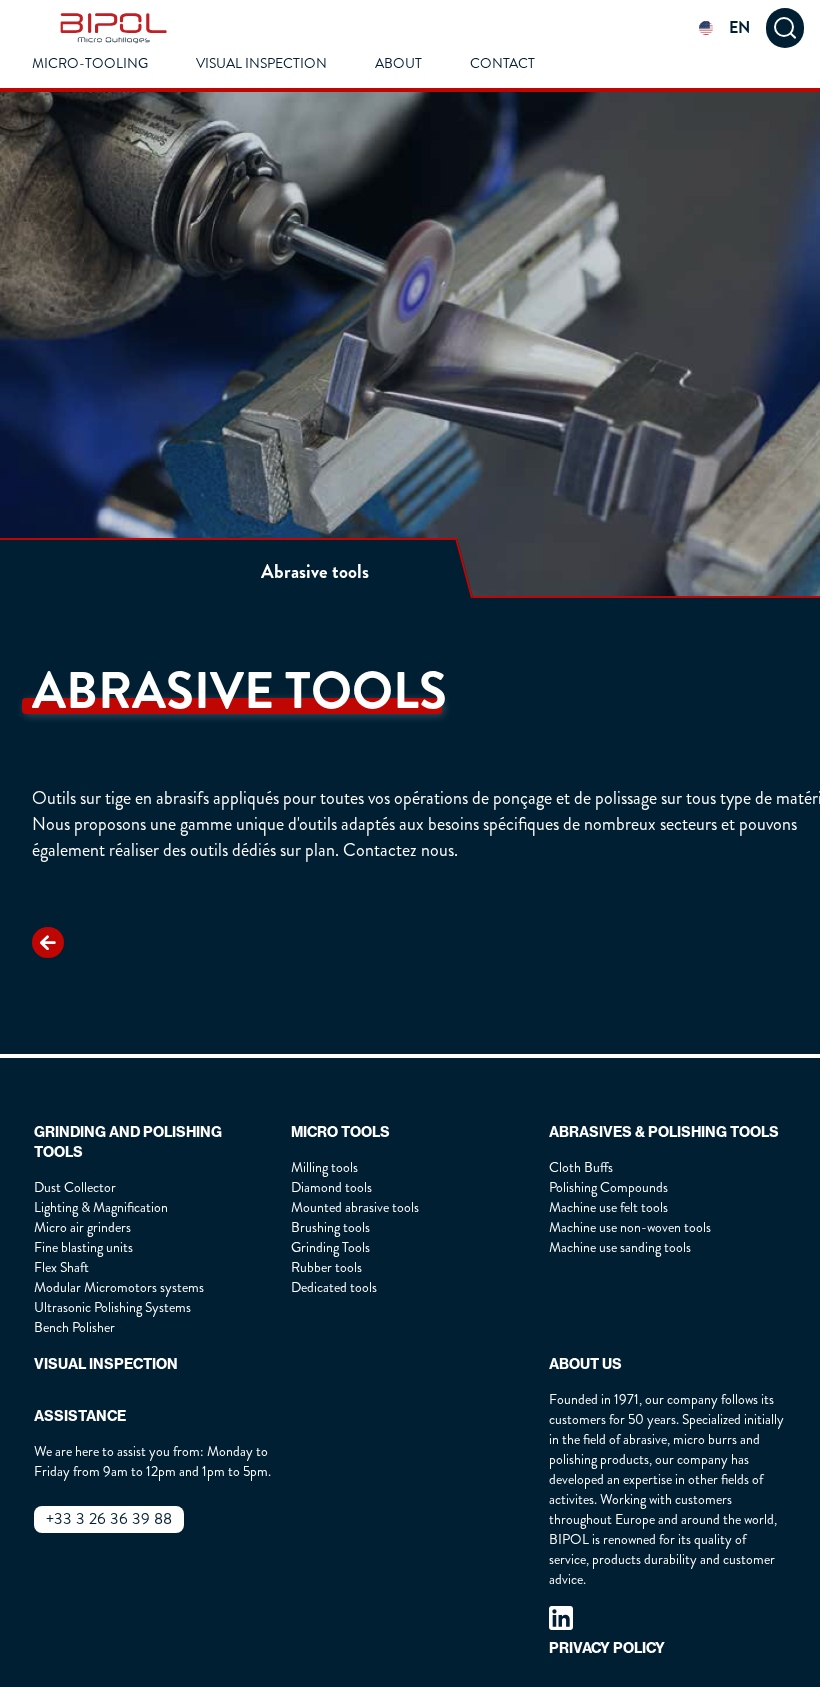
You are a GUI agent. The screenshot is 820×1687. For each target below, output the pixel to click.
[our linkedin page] (561, 1618)
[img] (113, 28)
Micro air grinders (82, 1227)
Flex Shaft (61, 1267)
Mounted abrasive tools (355, 1207)
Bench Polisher (74, 1327)
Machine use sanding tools (620, 1247)
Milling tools (324, 1167)
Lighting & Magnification (101, 1207)
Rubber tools (326, 1267)
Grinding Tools (330, 1247)
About (398, 64)
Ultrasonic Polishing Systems (112, 1307)
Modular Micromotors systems (119, 1287)
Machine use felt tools (608, 1207)
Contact (502, 64)
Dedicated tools (334, 1287)
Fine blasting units (83, 1247)
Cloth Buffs (581, 1167)
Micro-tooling (90, 64)
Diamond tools (331, 1187)
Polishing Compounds (608, 1187)
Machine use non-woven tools (630, 1227)
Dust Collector (75, 1187)
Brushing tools (330, 1227)
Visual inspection (261, 64)
